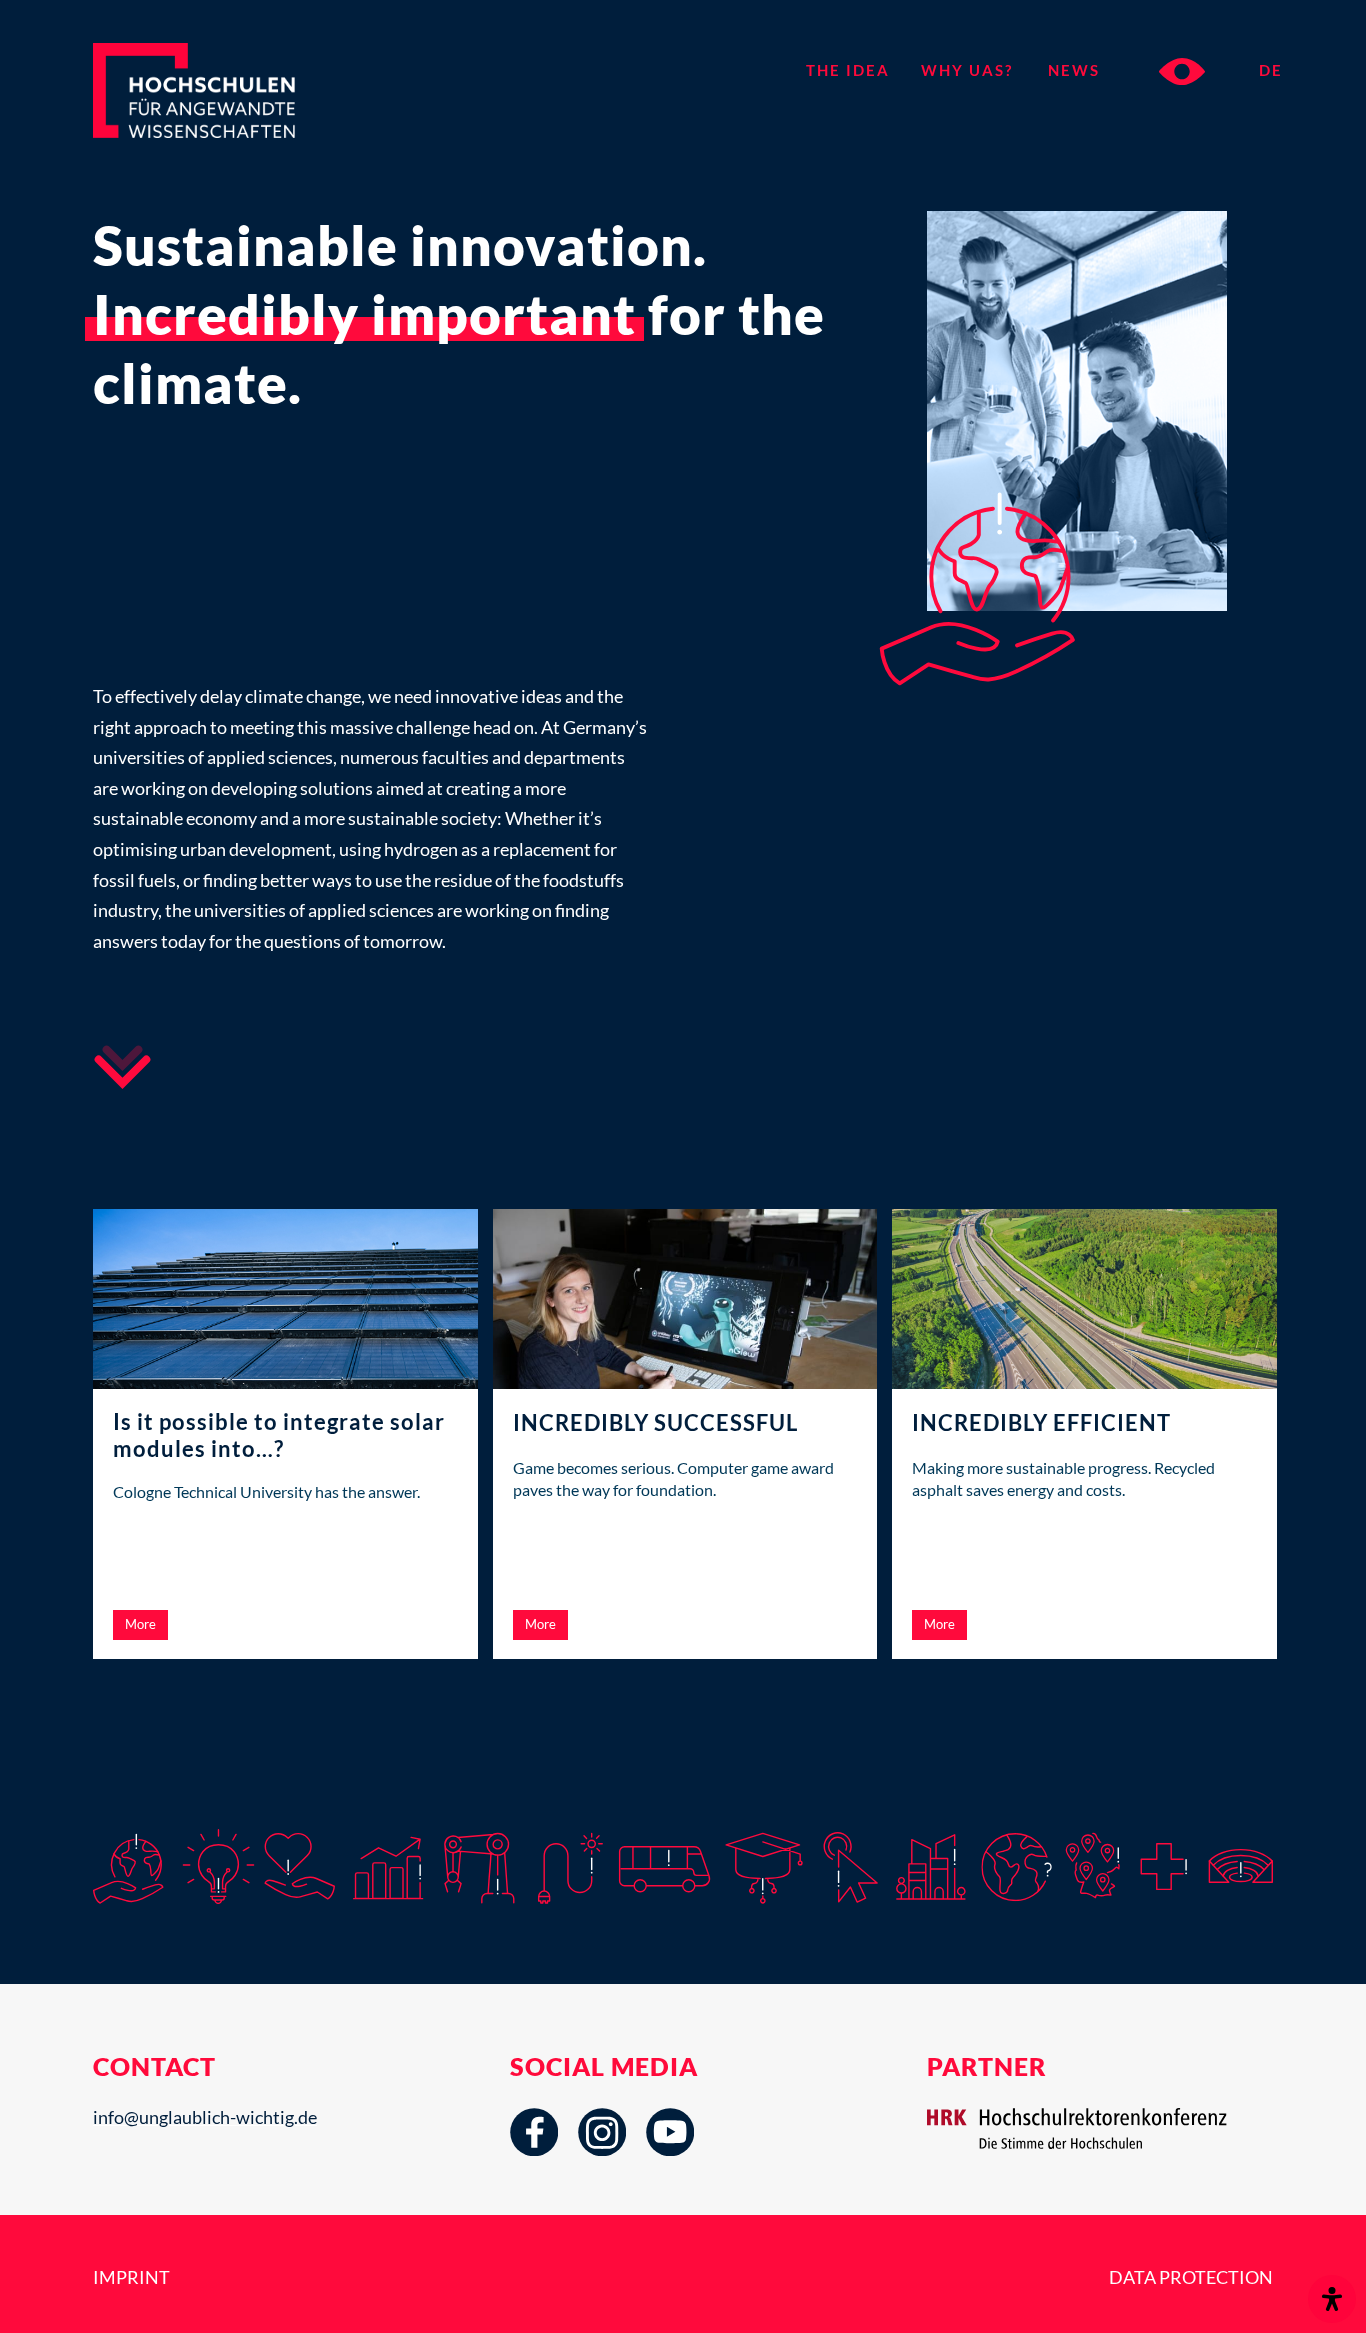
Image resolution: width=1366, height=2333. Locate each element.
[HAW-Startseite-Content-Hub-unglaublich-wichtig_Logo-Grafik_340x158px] (230, 108)
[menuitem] (855, 70)
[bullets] (122, 1066)
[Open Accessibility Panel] (1332, 2299)
